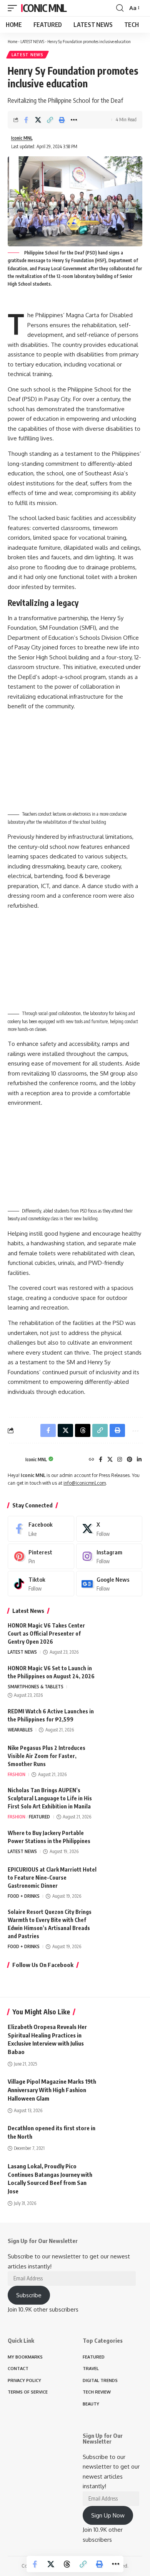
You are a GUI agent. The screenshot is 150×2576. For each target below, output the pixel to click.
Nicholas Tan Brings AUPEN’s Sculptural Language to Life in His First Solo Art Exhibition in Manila (50, 1798)
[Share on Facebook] (26, 120)
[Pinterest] (130, 1460)
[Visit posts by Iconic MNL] (15, 1460)
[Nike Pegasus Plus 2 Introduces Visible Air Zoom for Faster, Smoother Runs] (123, 1758)
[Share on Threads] (67, 2564)
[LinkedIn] (139, 1460)
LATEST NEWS (32, 41)
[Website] (92, 1460)
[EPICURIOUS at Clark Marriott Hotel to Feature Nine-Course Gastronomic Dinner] (123, 1880)
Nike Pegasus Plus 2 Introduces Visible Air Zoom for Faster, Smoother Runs (47, 1756)
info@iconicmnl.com (85, 1483)
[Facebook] (101, 1460)
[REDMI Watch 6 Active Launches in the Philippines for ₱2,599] (123, 1722)
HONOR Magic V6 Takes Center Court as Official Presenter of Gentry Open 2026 (46, 1633)
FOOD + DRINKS (24, 1896)
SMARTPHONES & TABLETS (36, 1687)
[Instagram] (120, 1460)
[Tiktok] (41, 1584)
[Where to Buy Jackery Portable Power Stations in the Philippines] (123, 1843)
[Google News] (109, 1584)
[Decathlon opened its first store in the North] (123, 2136)
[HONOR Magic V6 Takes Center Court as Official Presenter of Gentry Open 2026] (123, 1636)
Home (12, 41)
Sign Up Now (108, 2515)
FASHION (17, 1774)
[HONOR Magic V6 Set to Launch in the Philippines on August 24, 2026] (123, 1679)
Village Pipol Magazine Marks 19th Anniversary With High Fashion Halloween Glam (52, 2090)
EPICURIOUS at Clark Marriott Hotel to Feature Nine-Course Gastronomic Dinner (52, 1878)
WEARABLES (20, 1730)
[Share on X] (38, 120)
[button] (14, 8)
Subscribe (29, 2295)
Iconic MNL (44, 8)
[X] (110, 1460)
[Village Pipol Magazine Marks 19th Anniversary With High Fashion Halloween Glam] (123, 2089)
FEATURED (39, 1817)
